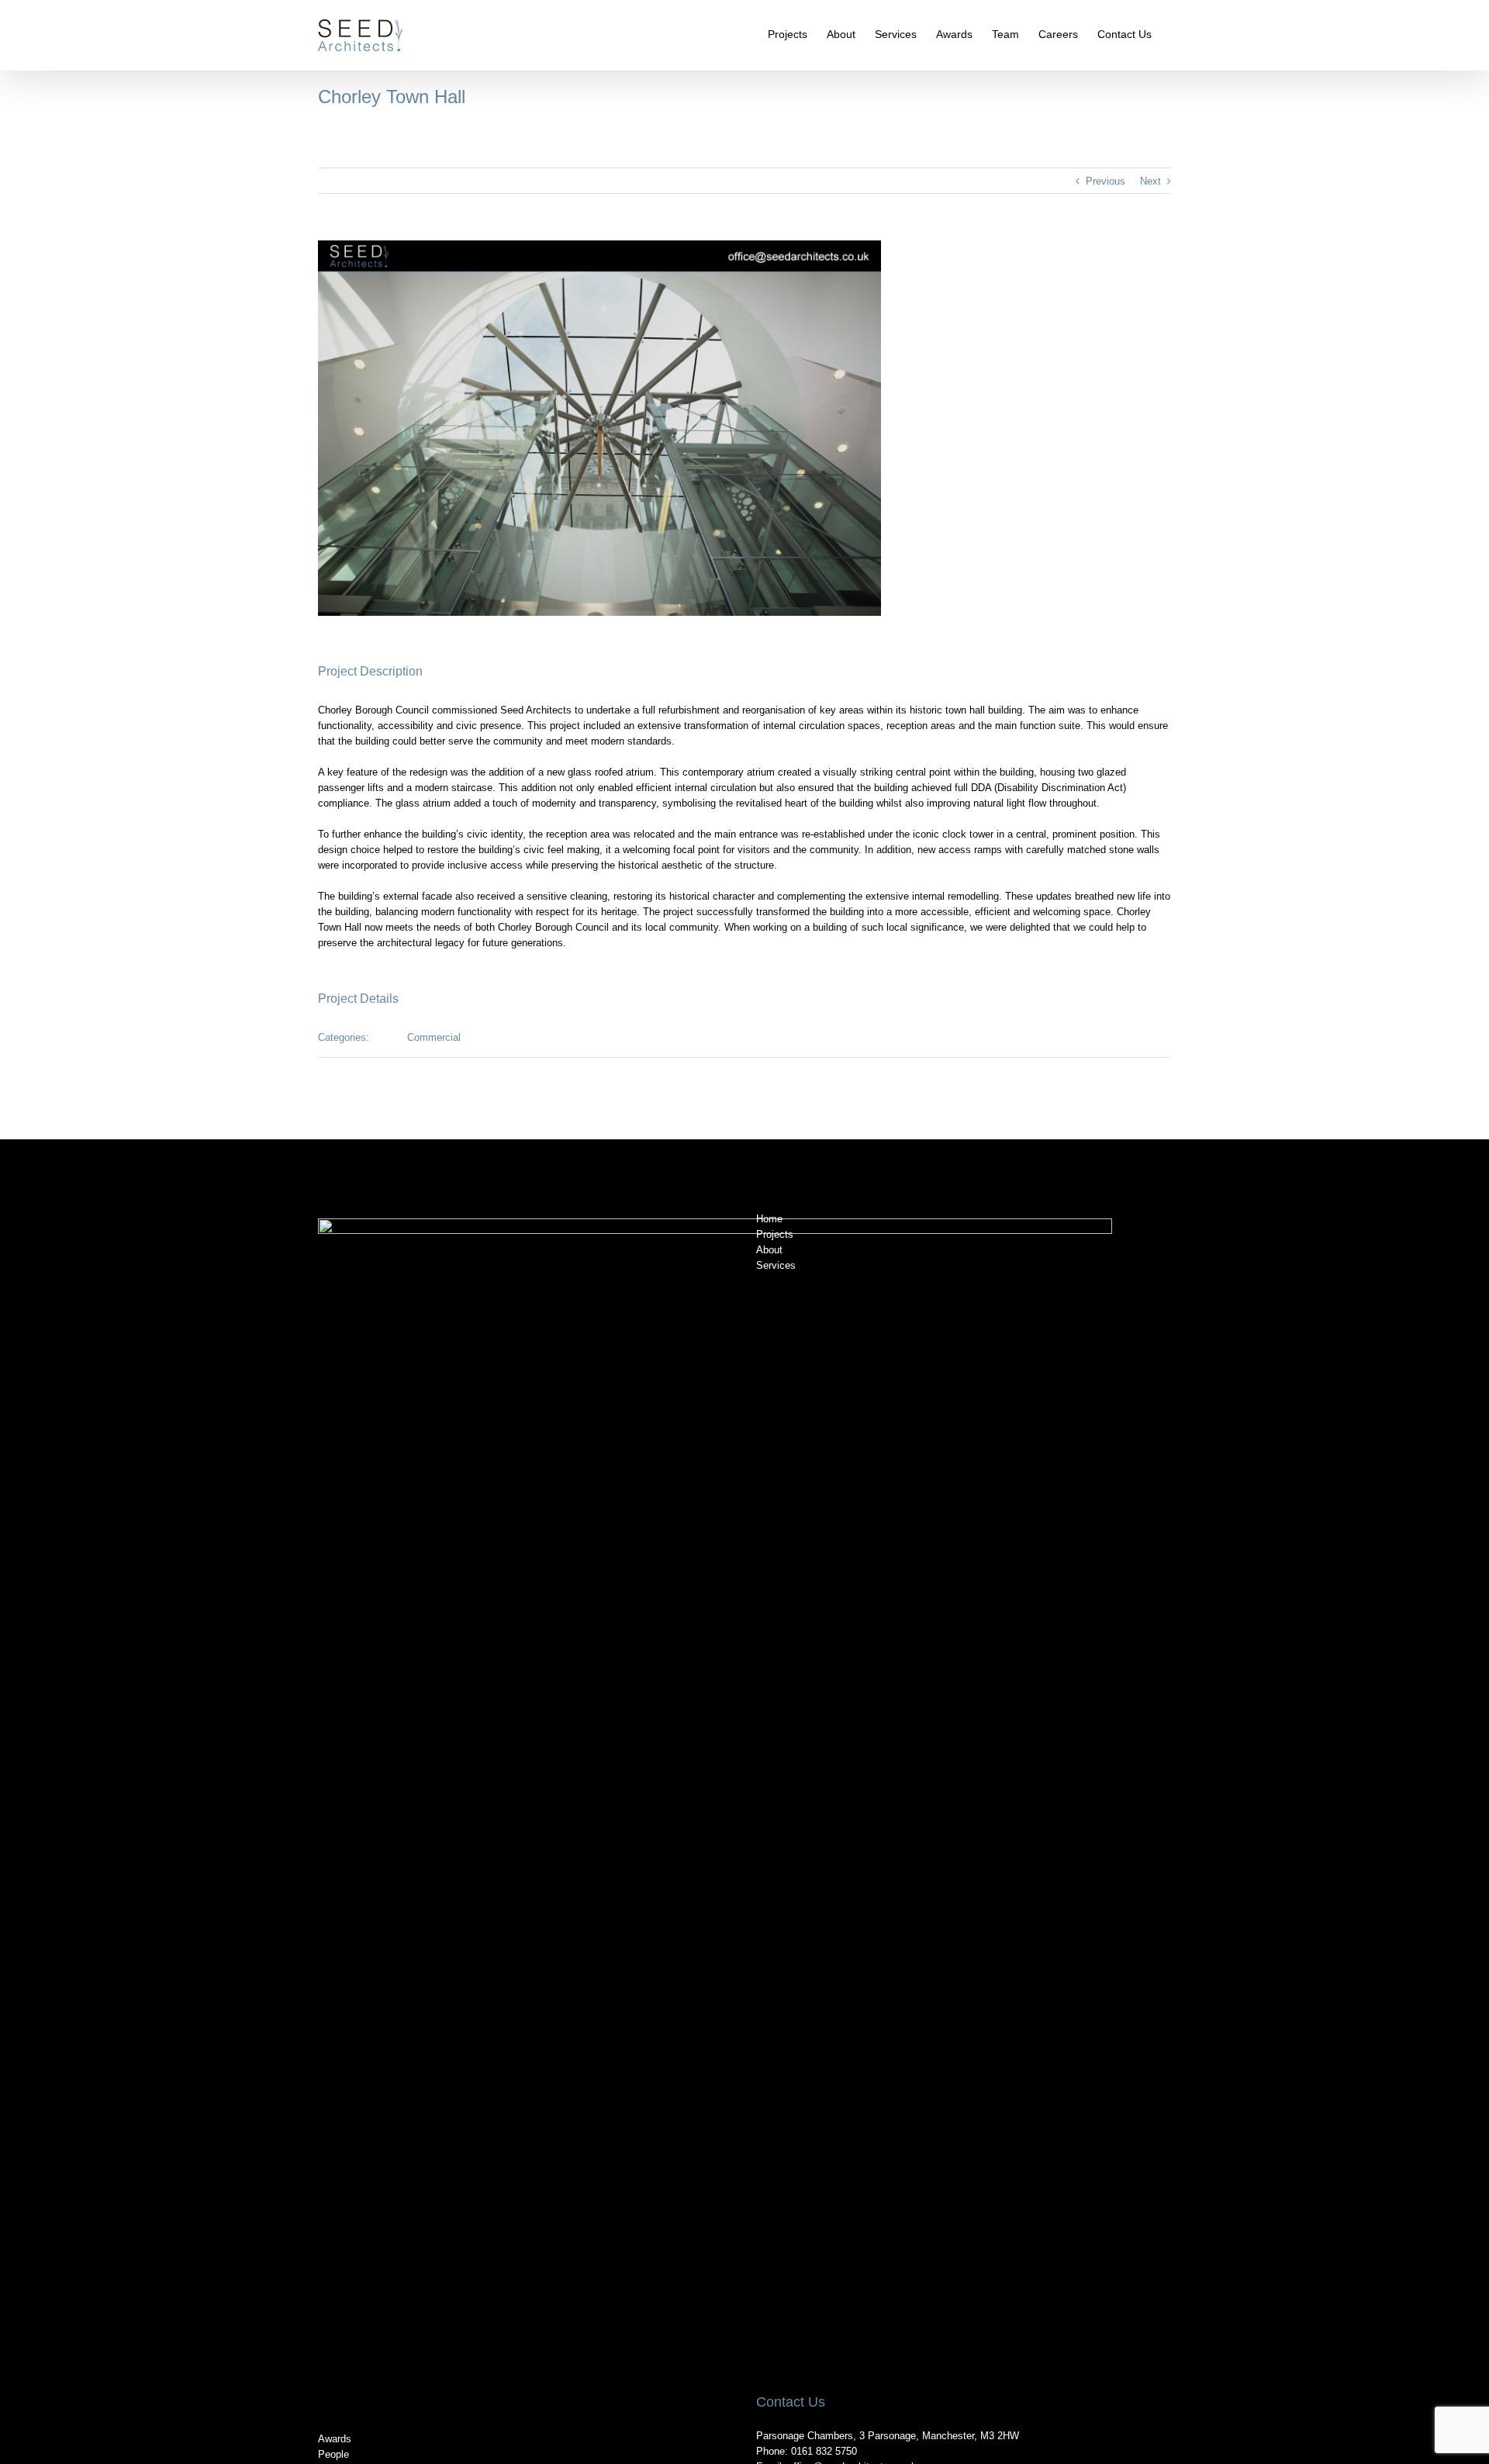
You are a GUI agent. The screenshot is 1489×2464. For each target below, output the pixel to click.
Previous (1106, 181)
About (769, 1250)
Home (769, 1219)
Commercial (434, 1037)
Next (1150, 181)
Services (776, 1265)
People (333, 2454)
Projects (775, 1234)
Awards (335, 2439)
